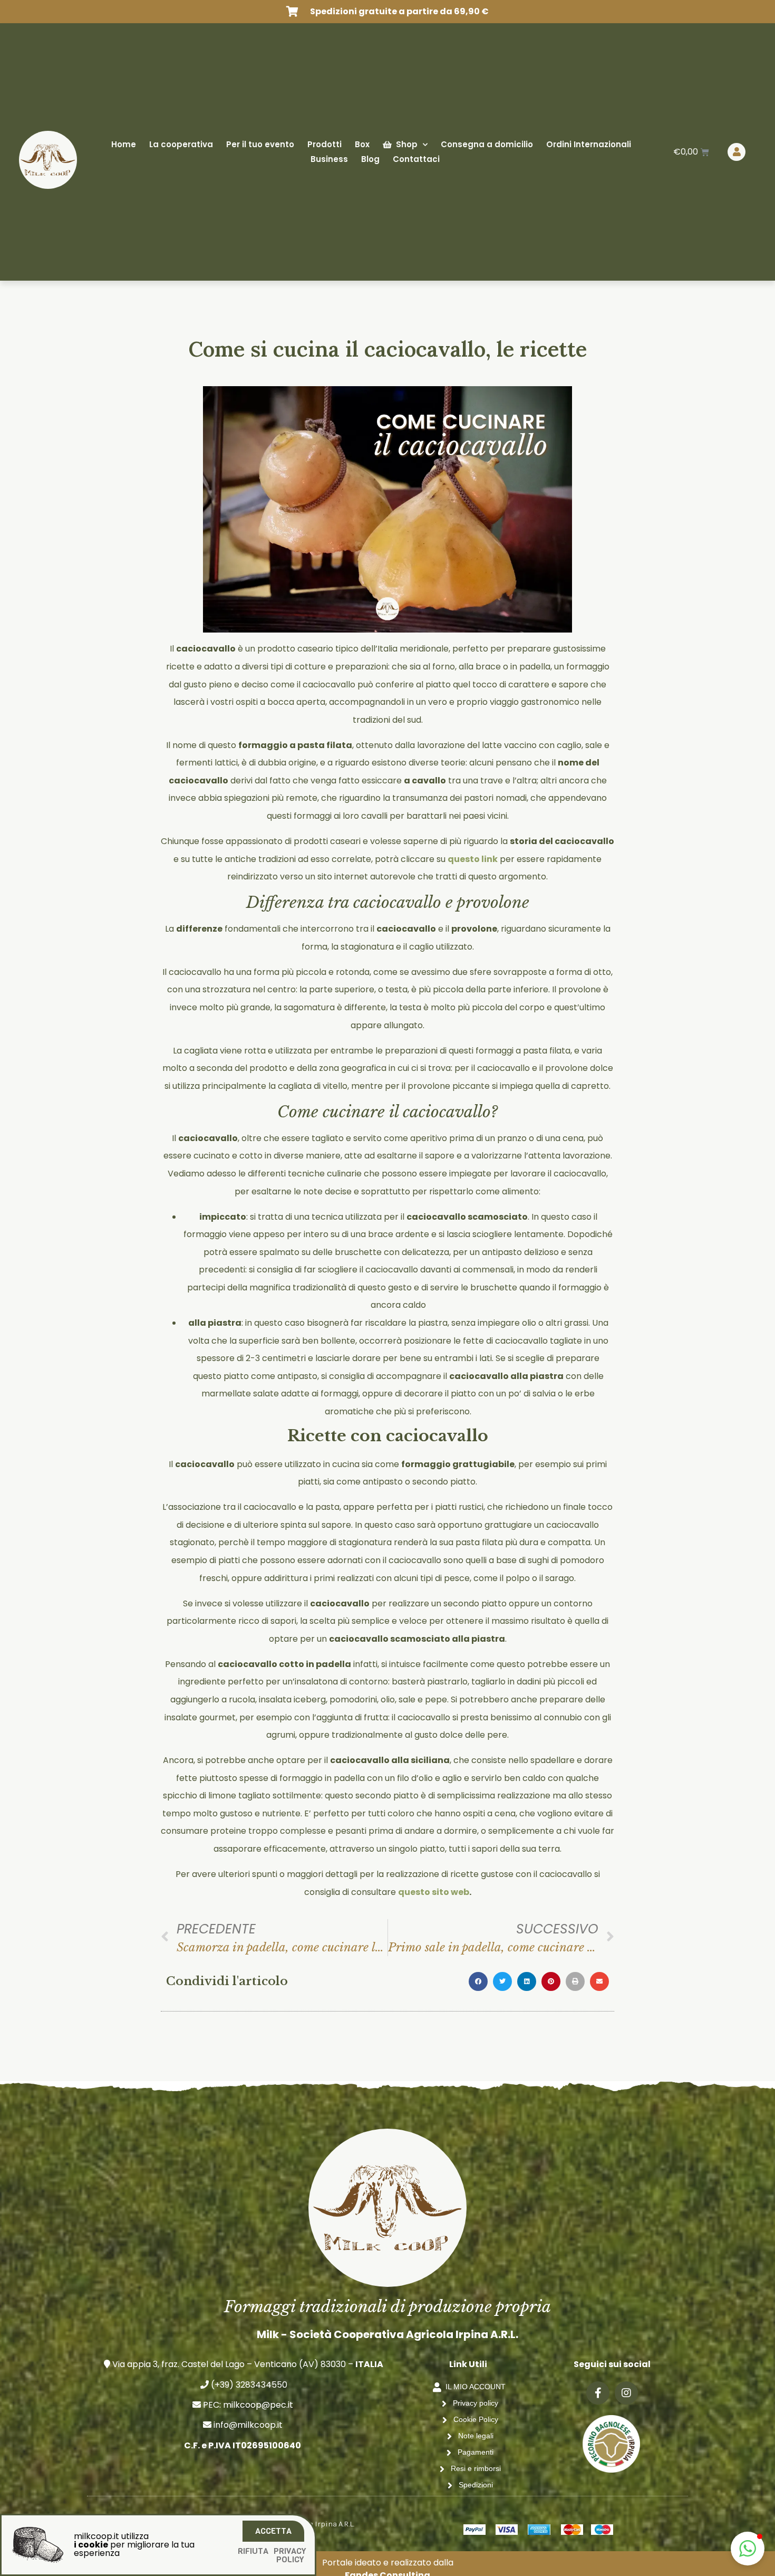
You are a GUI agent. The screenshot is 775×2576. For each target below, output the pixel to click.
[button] (748, 2549)
